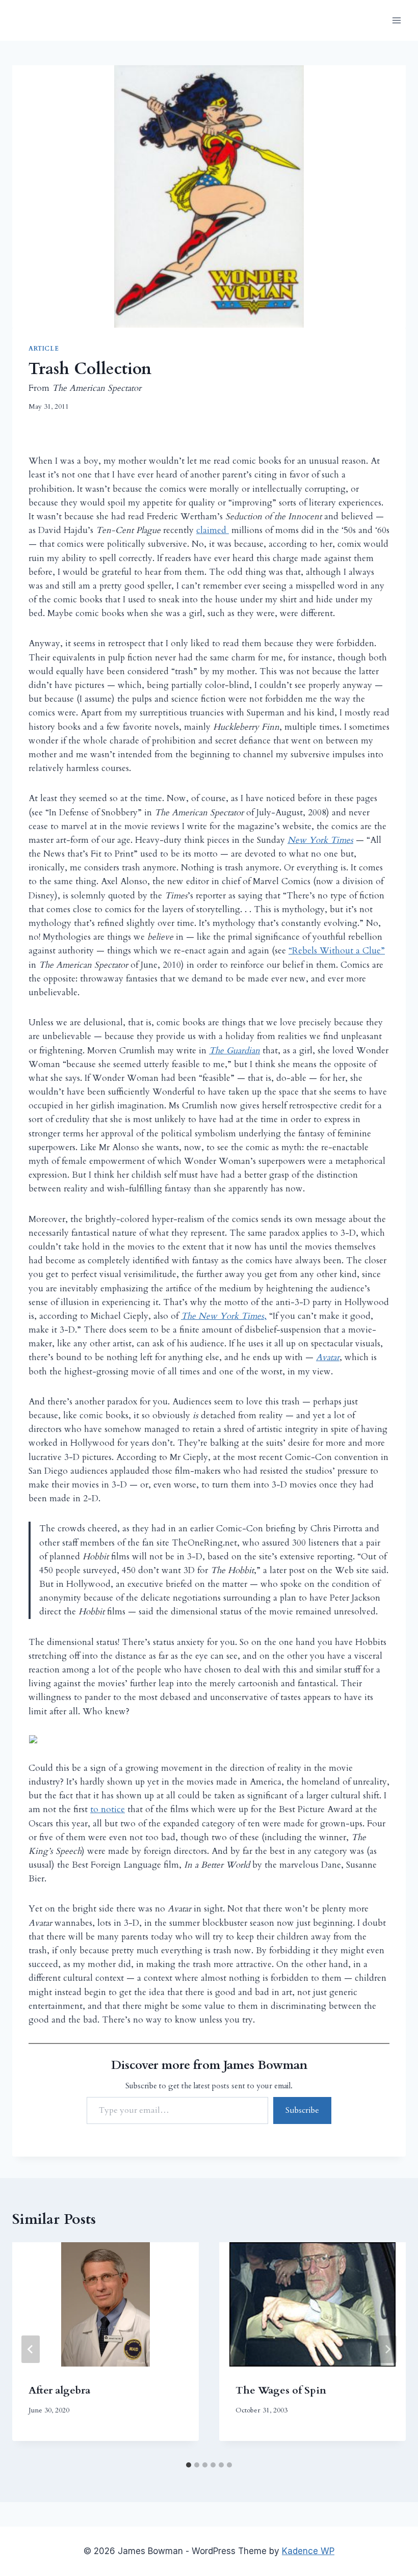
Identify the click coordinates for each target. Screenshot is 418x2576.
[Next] (387, 2349)
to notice (108, 1809)
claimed (213, 530)
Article (44, 349)
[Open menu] (396, 20)
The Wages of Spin (281, 2390)
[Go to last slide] (31, 2349)
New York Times (320, 840)
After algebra (59, 2390)
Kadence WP (308, 2551)
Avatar (328, 1357)
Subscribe (302, 2110)
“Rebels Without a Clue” (337, 951)
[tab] (189, 2465)
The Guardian (234, 1051)
